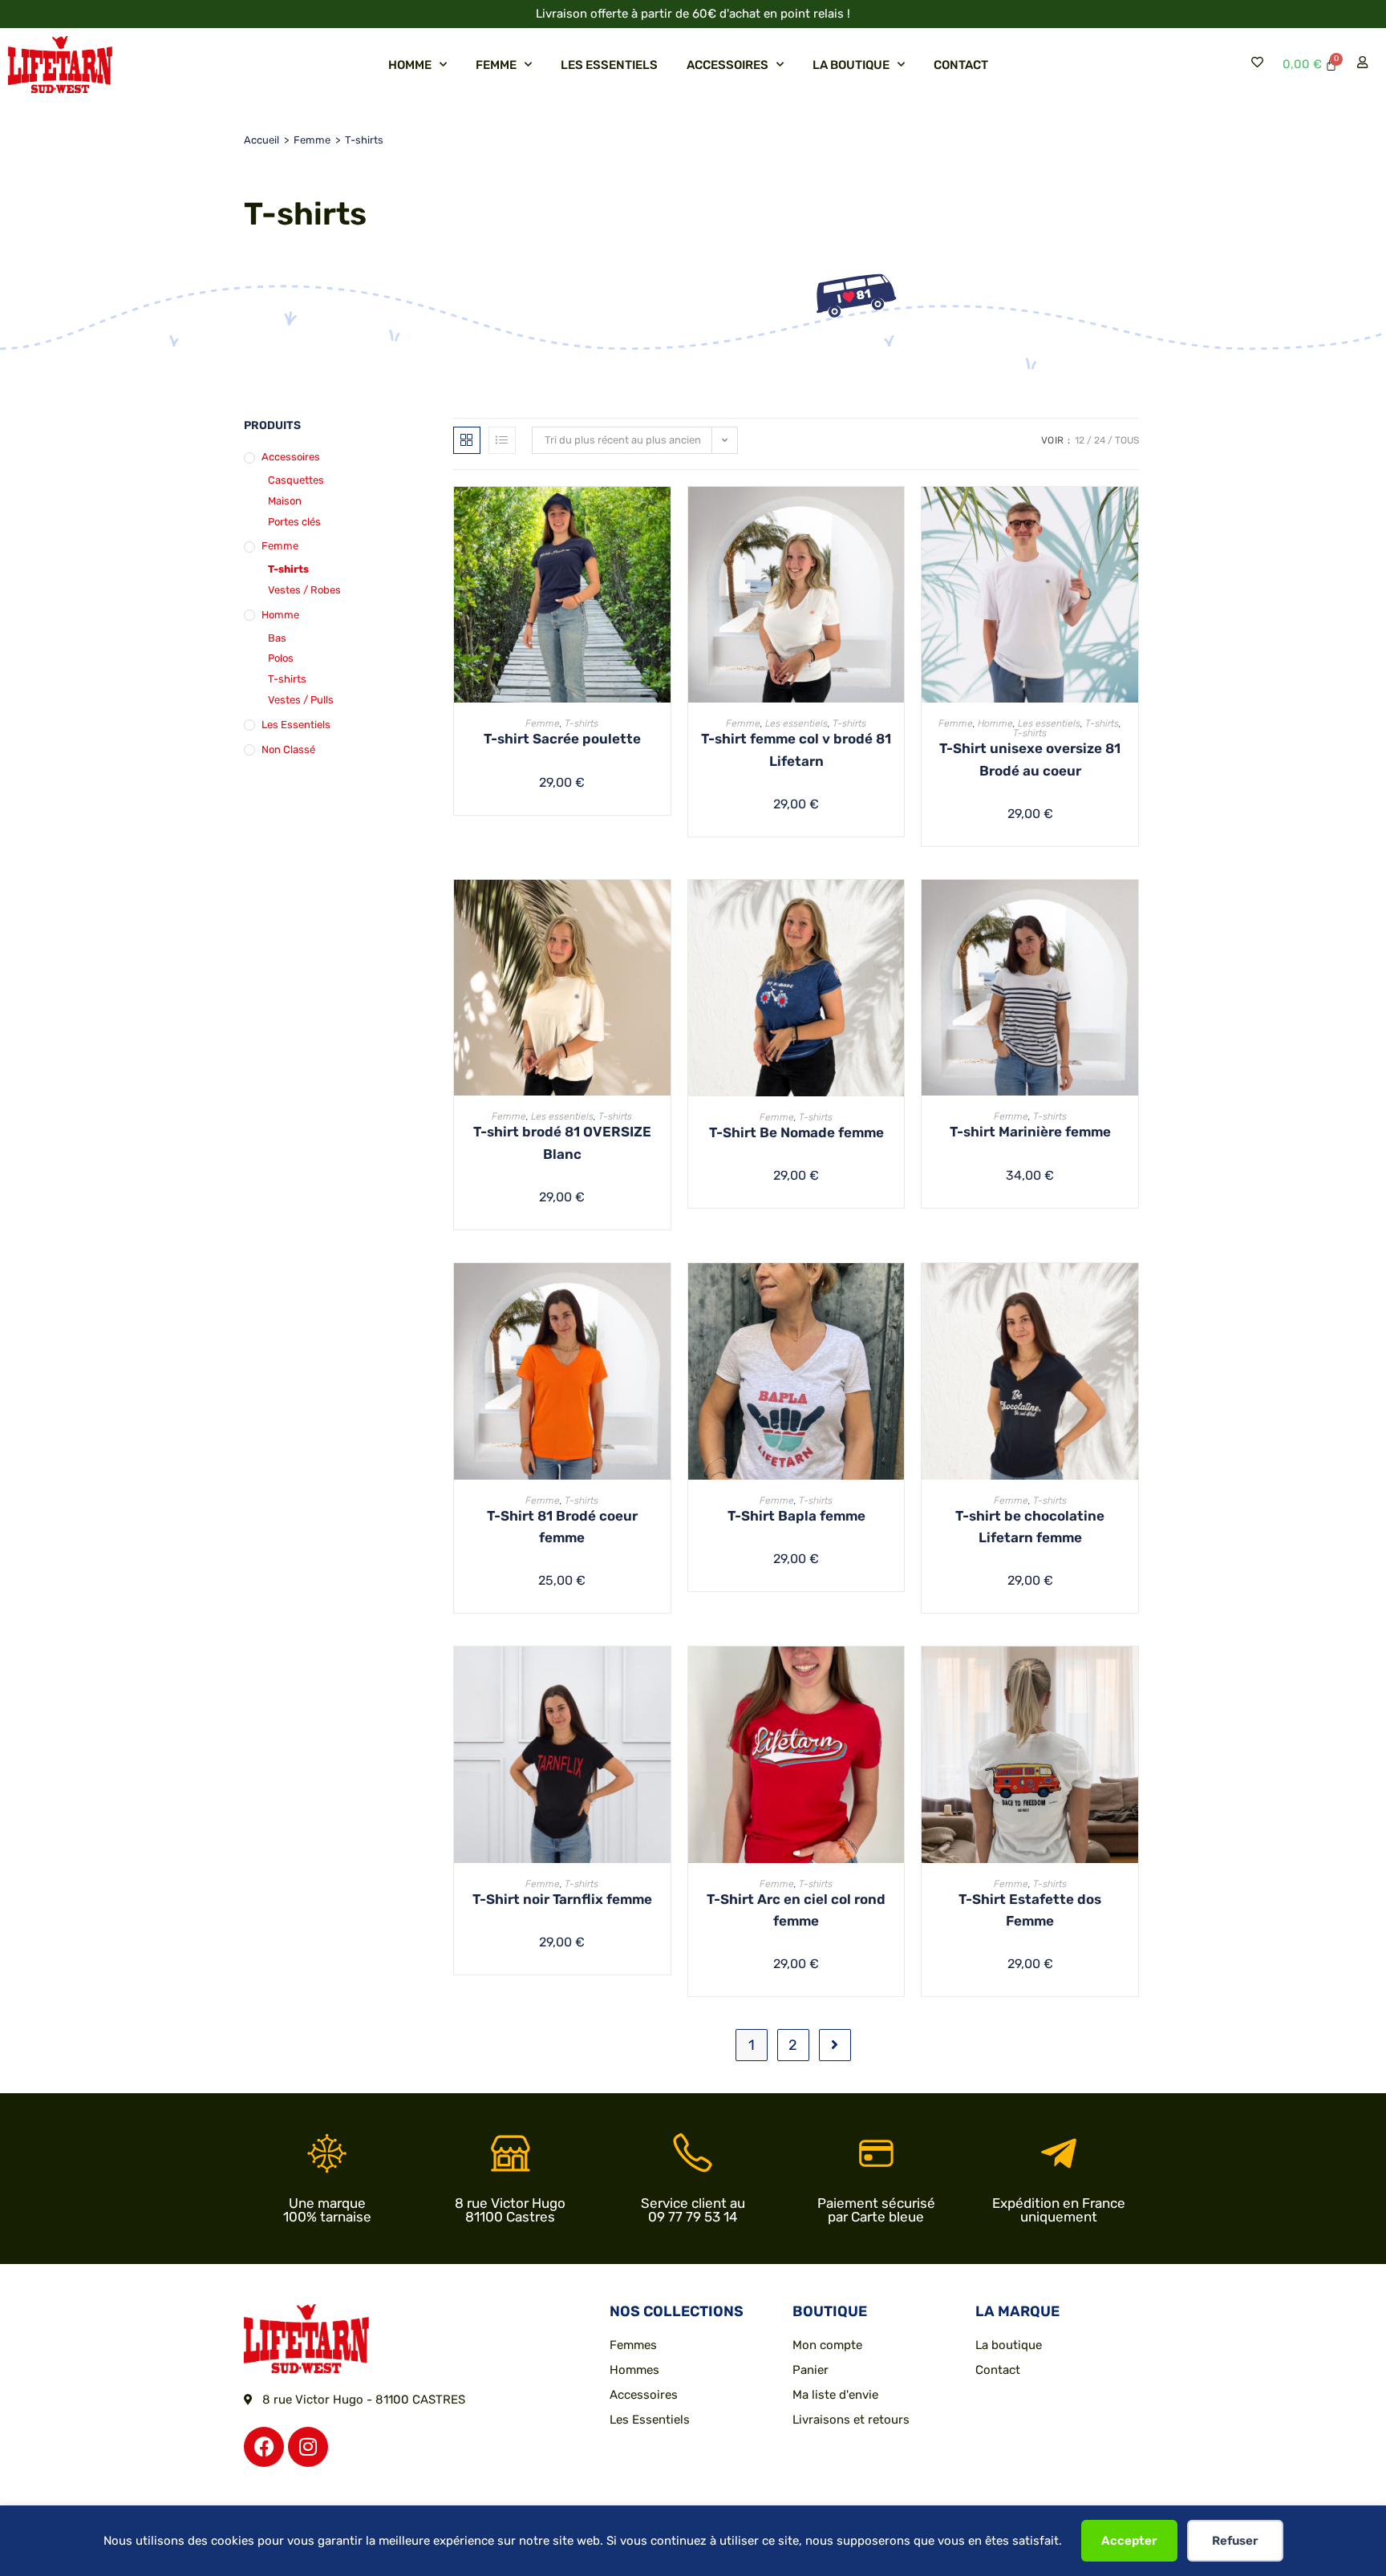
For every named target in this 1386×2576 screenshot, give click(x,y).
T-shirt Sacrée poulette (562, 739)
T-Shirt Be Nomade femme (796, 1132)
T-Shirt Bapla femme (796, 1516)
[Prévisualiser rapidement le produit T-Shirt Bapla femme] (896, 1291)
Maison (285, 501)
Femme (496, 65)
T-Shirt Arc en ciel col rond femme (796, 1910)
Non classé (288, 749)
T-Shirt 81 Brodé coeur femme (562, 1527)
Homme (410, 65)
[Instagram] (308, 2447)
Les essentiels (609, 65)
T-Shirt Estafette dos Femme (1030, 1910)
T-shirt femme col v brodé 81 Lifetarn (796, 749)
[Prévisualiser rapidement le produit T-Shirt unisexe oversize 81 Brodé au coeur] (1130, 515)
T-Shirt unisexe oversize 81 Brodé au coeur (1030, 759)
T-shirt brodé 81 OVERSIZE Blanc (562, 1142)
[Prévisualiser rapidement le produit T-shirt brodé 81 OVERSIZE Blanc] (663, 908)
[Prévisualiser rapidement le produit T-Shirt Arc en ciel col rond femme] (896, 1675)
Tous (1127, 440)
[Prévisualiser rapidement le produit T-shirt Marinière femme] (1130, 908)
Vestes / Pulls (301, 700)
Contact (961, 65)
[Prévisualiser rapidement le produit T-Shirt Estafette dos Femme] (1130, 1675)
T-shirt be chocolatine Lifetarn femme (1030, 1527)
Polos (281, 658)
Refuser (1235, 2541)
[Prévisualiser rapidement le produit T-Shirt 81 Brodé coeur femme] (663, 1291)
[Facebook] (264, 2447)
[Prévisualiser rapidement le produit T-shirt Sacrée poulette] (663, 515)
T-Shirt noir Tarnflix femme (562, 1899)
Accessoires (727, 65)
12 (1080, 440)
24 (1100, 440)
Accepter (1129, 2541)
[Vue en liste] (502, 440)
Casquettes (296, 480)
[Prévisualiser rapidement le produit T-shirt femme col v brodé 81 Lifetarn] (896, 515)
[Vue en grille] (467, 440)
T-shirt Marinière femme (1030, 1132)
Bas (277, 638)
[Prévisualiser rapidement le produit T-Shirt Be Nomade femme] (896, 908)
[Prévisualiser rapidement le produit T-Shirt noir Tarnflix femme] (663, 1675)
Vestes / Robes (304, 590)
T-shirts (288, 569)
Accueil (261, 140)
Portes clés (294, 522)
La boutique (851, 65)
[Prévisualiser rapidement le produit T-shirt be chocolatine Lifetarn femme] (1130, 1291)
